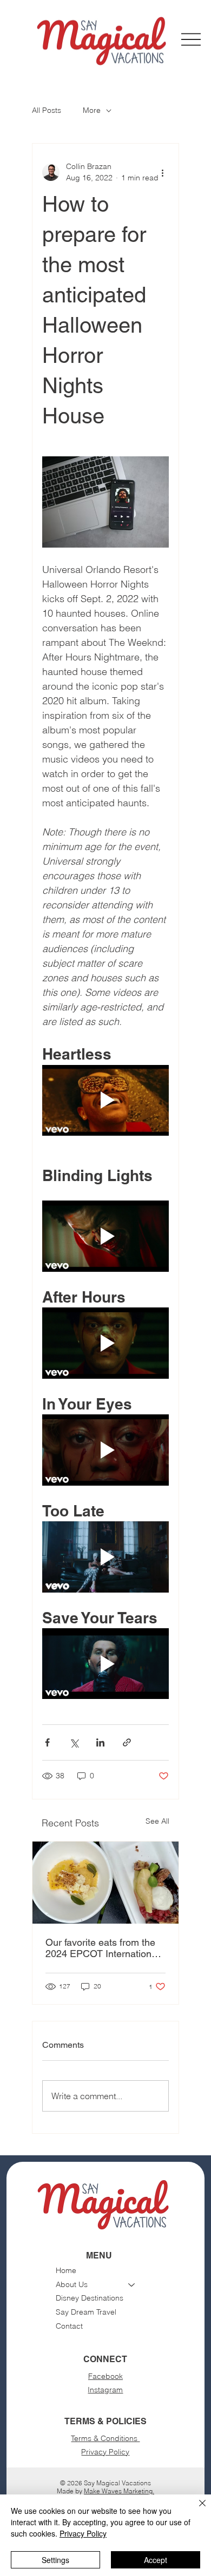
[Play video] (105, 1101)
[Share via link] (127, 1742)
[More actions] (162, 172)
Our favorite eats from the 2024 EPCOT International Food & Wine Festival (102, 1948)
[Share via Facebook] (47, 1742)
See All (157, 1821)
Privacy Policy (105, 2452)
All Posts (47, 110)
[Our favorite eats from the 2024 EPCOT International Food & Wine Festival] (105, 1883)
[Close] (196, 2510)
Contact (69, 2326)
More (92, 110)
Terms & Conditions (105, 2438)
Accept (156, 2560)
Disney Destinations (90, 2298)
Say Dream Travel (86, 2312)
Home (66, 2270)
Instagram (105, 2390)
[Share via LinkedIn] (100, 1742)
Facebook (105, 2376)
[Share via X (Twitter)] (74, 1742)
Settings (55, 2560)
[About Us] (132, 2285)
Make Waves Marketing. (119, 2491)
